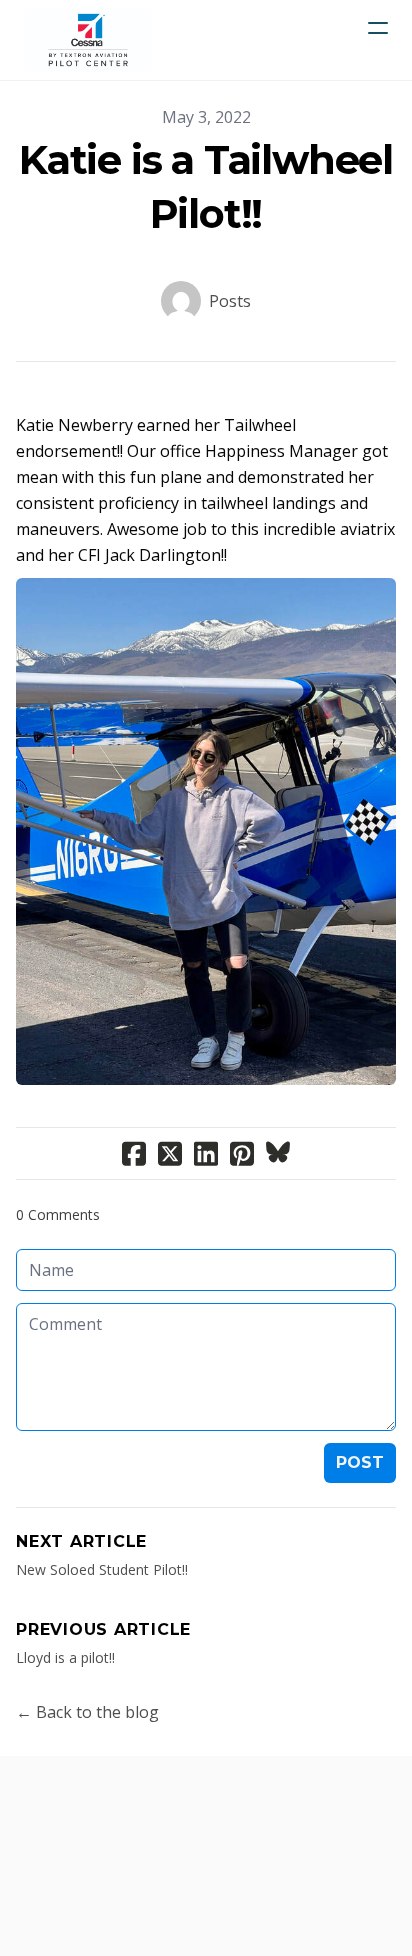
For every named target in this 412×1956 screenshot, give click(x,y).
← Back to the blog (87, 1712)
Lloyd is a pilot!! (65, 1657)
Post (360, 1462)
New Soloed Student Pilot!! (102, 1569)
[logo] (88, 40)
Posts (230, 301)
